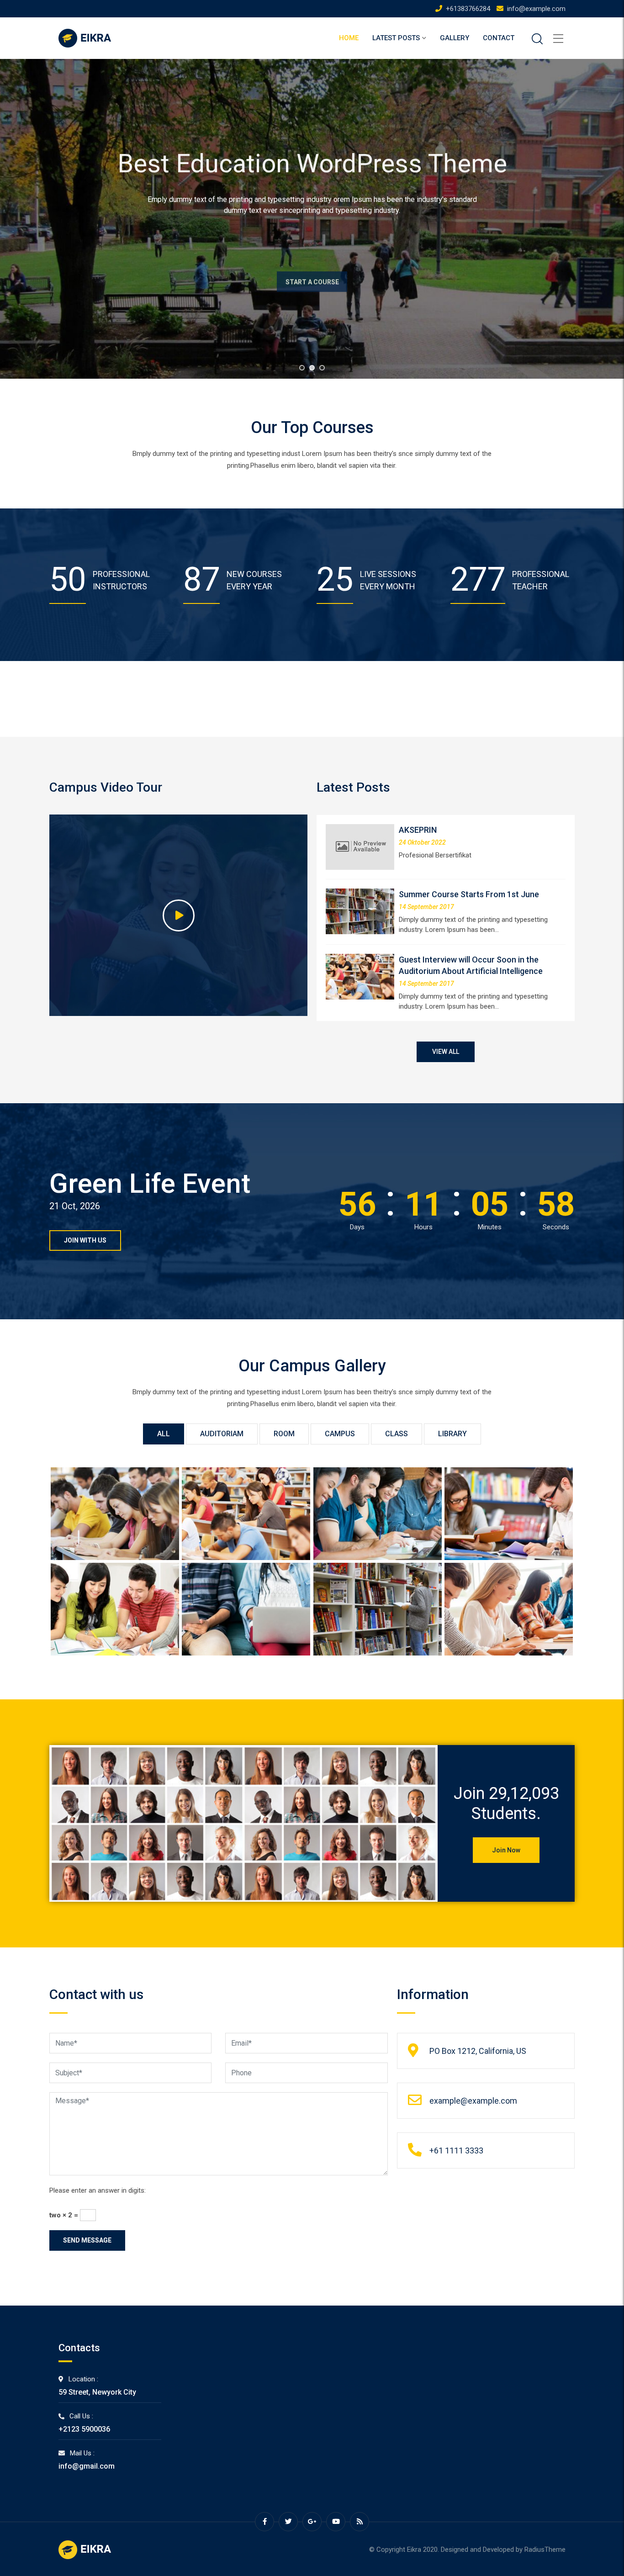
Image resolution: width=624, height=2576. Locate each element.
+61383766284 (468, 9)
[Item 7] (115, 1514)
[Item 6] (246, 1514)
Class (397, 1434)
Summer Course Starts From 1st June (469, 894)
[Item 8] (509, 1609)
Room (284, 1434)
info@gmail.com (87, 2466)
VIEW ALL (446, 1052)
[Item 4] (509, 1514)
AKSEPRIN (418, 830)
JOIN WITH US (85, 1240)
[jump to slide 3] (322, 368)
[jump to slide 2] (312, 368)
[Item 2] (246, 1609)
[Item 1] (378, 1609)
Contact (499, 38)
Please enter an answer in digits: (98, 2190)
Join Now (506, 1850)
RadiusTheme (545, 2550)
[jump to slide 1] (302, 368)
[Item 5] (378, 1514)
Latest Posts (396, 38)
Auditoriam (222, 1434)
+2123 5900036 (84, 2429)
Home (349, 38)
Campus (340, 1434)
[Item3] (115, 1609)
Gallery (455, 38)
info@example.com (536, 9)
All (164, 1434)
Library (452, 1434)
